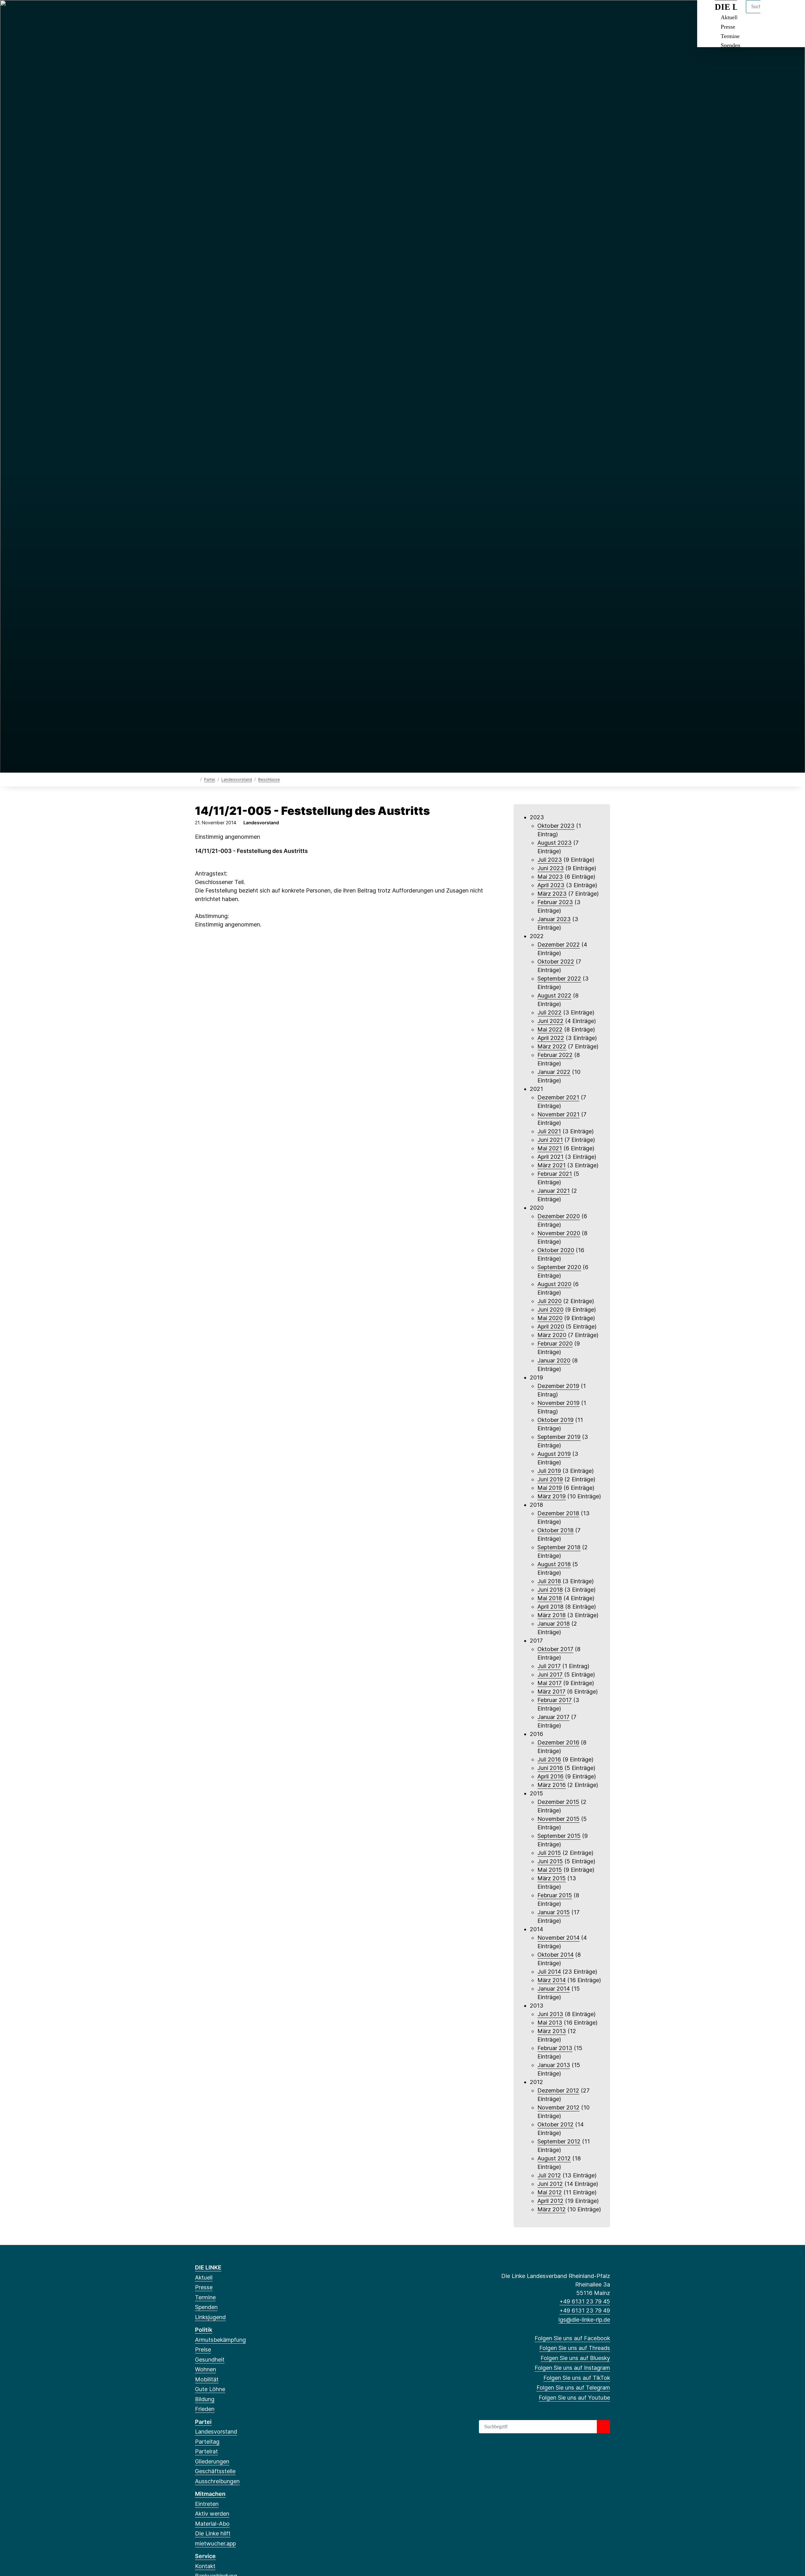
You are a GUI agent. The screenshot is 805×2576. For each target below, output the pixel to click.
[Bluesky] (219, 13)
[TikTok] (240, 13)
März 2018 (552, 1615)
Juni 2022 (550, 1021)
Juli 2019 (549, 1471)
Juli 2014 (549, 1972)
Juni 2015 (550, 1861)
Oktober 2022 (556, 962)
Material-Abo (212, 2524)
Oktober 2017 (555, 1649)
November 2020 (559, 1233)
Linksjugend (210, 2317)
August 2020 (554, 1284)
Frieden (205, 2409)
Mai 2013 (550, 2023)
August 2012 (554, 2158)
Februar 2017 (555, 1700)
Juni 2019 (550, 1479)
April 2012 (550, 2201)
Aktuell (204, 2277)
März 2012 (552, 2209)
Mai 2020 (550, 1318)
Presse (728, 27)
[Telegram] (250, 13)
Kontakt (205, 2566)
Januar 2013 (554, 2065)
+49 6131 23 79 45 (585, 2301)
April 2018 (550, 1607)
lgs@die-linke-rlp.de (584, 2320)
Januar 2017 (553, 1717)
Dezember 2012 (558, 2090)
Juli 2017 (549, 1666)
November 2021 (558, 1114)
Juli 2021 (549, 1131)
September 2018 (559, 1547)
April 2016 (550, 1776)
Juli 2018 (549, 1581)
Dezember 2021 (558, 1097)
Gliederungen (212, 2461)
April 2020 (551, 1327)
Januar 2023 (554, 919)
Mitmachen (210, 2494)
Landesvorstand (237, 779)
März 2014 (552, 1980)
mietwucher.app (215, 2543)
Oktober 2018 (555, 1530)
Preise (203, 2349)
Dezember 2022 (559, 945)
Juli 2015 (549, 1853)
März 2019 (552, 1496)
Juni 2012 (550, 2184)
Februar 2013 (555, 2048)
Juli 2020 (550, 1301)
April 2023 (551, 885)
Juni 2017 (550, 1675)
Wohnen (205, 2369)
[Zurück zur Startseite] (196, 779)
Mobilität (207, 2379)
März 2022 (552, 1046)
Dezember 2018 (558, 1513)
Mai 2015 (550, 1870)
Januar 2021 (554, 1191)
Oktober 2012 (555, 2124)
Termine (730, 36)
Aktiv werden (212, 2514)
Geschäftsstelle (215, 2471)
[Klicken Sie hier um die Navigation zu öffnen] (792, 13)
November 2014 (558, 1938)
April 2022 (551, 1038)
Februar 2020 (555, 1343)
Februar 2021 (555, 1174)
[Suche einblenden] (773, 13)
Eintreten (207, 2504)
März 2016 (552, 1785)
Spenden (730, 45)
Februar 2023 (555, 902)
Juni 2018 (550, 1590)
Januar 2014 (554, 1989)
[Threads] (209, 13)
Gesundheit (210, 2360)
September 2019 (559, 1437)
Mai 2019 (550, 1488)
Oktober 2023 (556, 826)
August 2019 (554, 1454)
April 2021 (550, 1157)
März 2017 (551, 1692)
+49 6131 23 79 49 (585, 2311)
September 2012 (559, 2141)
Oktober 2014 (555, 1955)
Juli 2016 (549, 1759)
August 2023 (555, 843)
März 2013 (552, 2031)
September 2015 (559, 1836)
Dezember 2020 (559, 1216)
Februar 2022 (555, 1055)
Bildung (205, 2399)
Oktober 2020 (556, 1250)
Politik (204, 2330)
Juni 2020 (550, 1310)
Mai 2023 (550, 877)
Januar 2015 (554, 1912)
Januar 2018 (554, 1624)
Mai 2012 (550, 2192)
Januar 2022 (554, 1072)
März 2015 (552, 1878)
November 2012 (558, 2107)
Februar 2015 (555, 1895)
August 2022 (554, 995)
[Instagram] (229, 13)
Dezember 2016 (558, 1742)
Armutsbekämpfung (220, 2340)
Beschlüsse (269, 779)
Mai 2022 (550, 1029)
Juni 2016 (550, 1768)
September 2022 (559, 978)
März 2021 (552, 1165)
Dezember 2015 (558, 1802)
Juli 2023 (550, 860)
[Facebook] (198, 13)
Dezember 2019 (558, 1386)
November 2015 (558, 1819)
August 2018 (554, 1564)
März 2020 (552, 1335)
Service (205, 2556)
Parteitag (207, 2442)
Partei (210, 779)
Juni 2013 (550, 2014)
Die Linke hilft (213, 2533)
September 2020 (559, 1267)
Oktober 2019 (555, 1420)
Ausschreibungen (217, 2481)
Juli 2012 (549, 2175)
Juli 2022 (550, 1012)
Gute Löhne (210, 2389)
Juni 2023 (551, 868)
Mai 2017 (550, 1683)
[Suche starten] (603, 2427)
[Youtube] (260, 13)
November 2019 (558, 1403)
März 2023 (552, 894)
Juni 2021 (550, 1140)
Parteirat (206, 2451)
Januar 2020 (554, 1360)
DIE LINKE (208, 2267)
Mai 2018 (550, 1598)
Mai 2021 (550, 1148)
